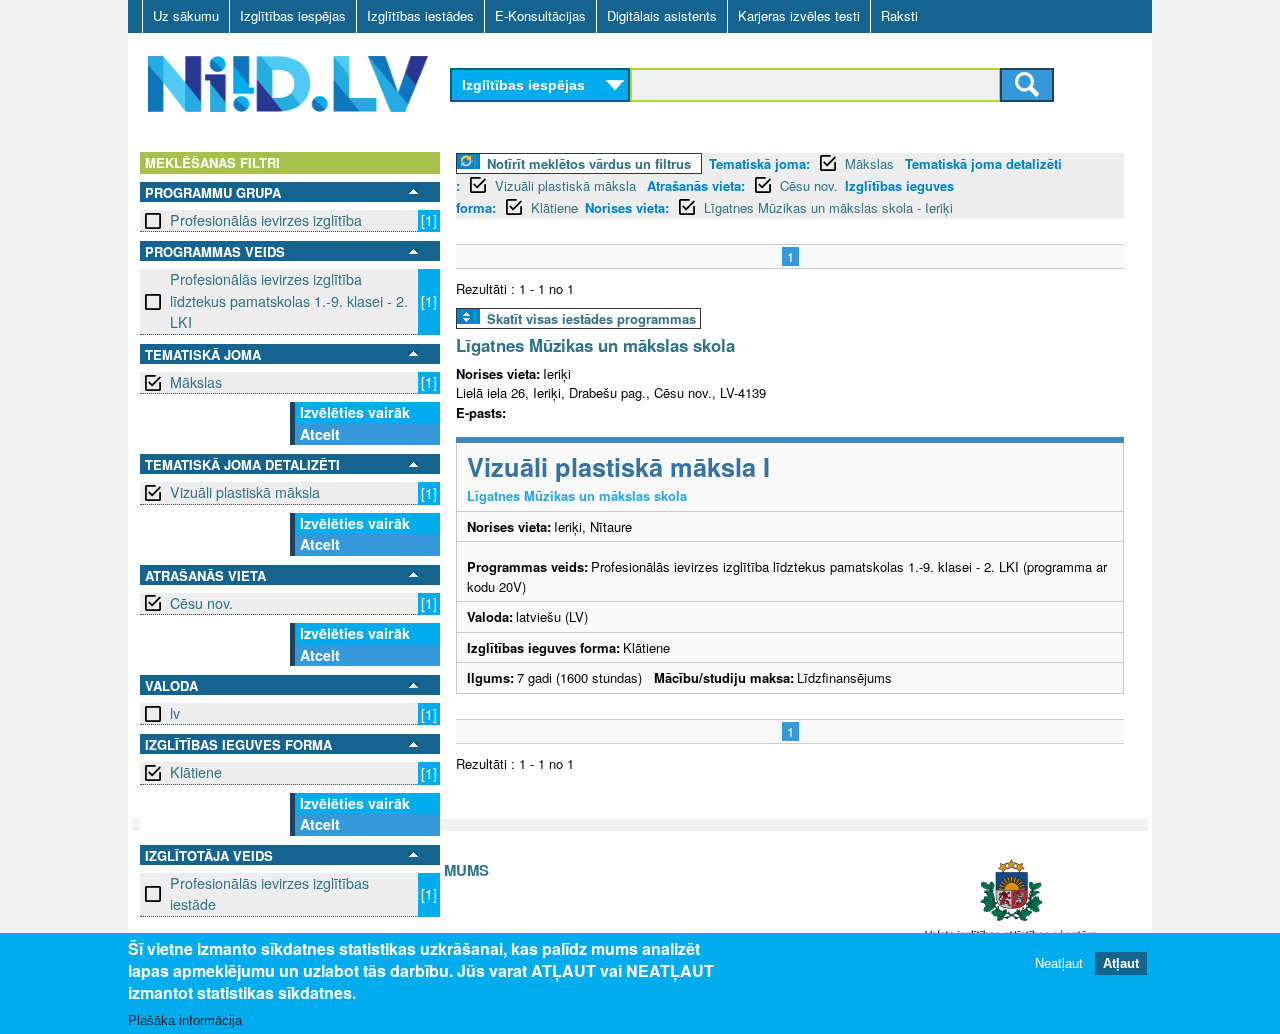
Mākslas (196, 382)
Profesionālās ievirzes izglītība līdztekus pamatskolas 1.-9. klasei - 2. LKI (289, 300)
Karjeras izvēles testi (799, 15)
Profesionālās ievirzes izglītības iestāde (269, 893)
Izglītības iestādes (420, 15)
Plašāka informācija (185, 1020)
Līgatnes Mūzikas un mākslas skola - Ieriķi (828, 207)
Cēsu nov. (201, 603)
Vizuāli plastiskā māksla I (618, 466)
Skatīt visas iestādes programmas (591, 318)
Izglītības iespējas (293, 15)
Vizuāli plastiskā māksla (245, 492)
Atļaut (1121, 963)
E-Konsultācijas (540, 15)
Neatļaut (1059, 963)
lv (175, 713)
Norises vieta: (627, 207)
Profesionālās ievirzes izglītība (266, 220)
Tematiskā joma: (759, 163)
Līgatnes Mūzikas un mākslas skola (595, 345)
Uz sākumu (186, 15)
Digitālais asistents (662, 15)
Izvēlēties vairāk (355, 412)
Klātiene (196, 772)
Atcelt (320, 434)
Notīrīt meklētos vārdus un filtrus (589, 163)
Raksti (899, 15)
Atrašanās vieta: (696, 185)
